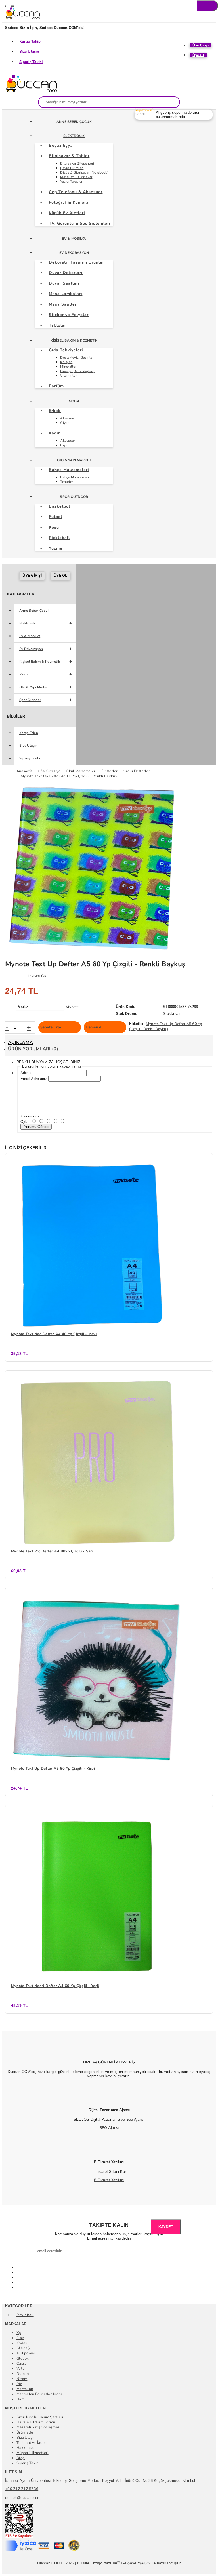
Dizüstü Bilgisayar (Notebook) (84, 172)
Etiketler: (137, 1024)
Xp (19, 2333)
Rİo (19, 2384)
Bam (20, 2399)
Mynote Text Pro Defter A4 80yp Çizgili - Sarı (52, 1551)
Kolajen (66, 362)
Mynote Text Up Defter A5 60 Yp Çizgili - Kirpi (53, 1769)
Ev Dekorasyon (74, 253)
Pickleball (25, 2315)
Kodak (22, 2343)
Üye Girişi (32, 576)
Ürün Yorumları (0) (33, 1049)
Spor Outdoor (74, 497)
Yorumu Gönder (36, 1127)
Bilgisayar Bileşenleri (77, 163)
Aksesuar (68, 418)
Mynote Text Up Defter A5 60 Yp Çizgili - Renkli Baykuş (166, 1026)
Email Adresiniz (34, 1079)
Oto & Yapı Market (74, 460)
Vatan (21, 2369)
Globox (23, 2358)
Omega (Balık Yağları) (77, 371)
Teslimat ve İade (31, 2443)
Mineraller (68, 367)
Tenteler (67, 482)
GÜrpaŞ (23, 2348)
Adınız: (27, 1073)
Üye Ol (60, 576)
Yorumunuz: (31, 1116)
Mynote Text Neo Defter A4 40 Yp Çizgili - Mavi (54, 1334)
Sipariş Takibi (31, 62)
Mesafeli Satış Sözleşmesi (39, 2427)
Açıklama (20, 1043)
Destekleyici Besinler (77, 357)
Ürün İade (25, 2432)
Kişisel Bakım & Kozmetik (74, 340)
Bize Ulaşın (29, 52)
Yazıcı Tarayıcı (71, 182)
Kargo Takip (30, 41)
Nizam (22, 2379)
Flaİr (20, 2338)
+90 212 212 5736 (22, 2489)
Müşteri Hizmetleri (33, 2453)
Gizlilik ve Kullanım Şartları (40, 2417)
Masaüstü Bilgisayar (76, 177)
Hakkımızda (27, 2448)
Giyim (65, 423)
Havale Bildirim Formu (36, 2422)
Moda (74, 401)
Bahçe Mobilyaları (74, 477)
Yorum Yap (38, 976)
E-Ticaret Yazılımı (109, 2180)
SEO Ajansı (109, 2128)
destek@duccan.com (23, 2498)
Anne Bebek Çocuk (74, 122)
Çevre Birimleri (72, 168)
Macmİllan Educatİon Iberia (40, 2394)
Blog (21, 2458)
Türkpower (26, 2353)
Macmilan (25, 2389)
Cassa (22, 2364)
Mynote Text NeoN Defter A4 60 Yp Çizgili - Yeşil (55, 1986)
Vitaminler (68, 376)
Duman (23, 2374)
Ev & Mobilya (74, 239)
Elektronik (74, 136)
